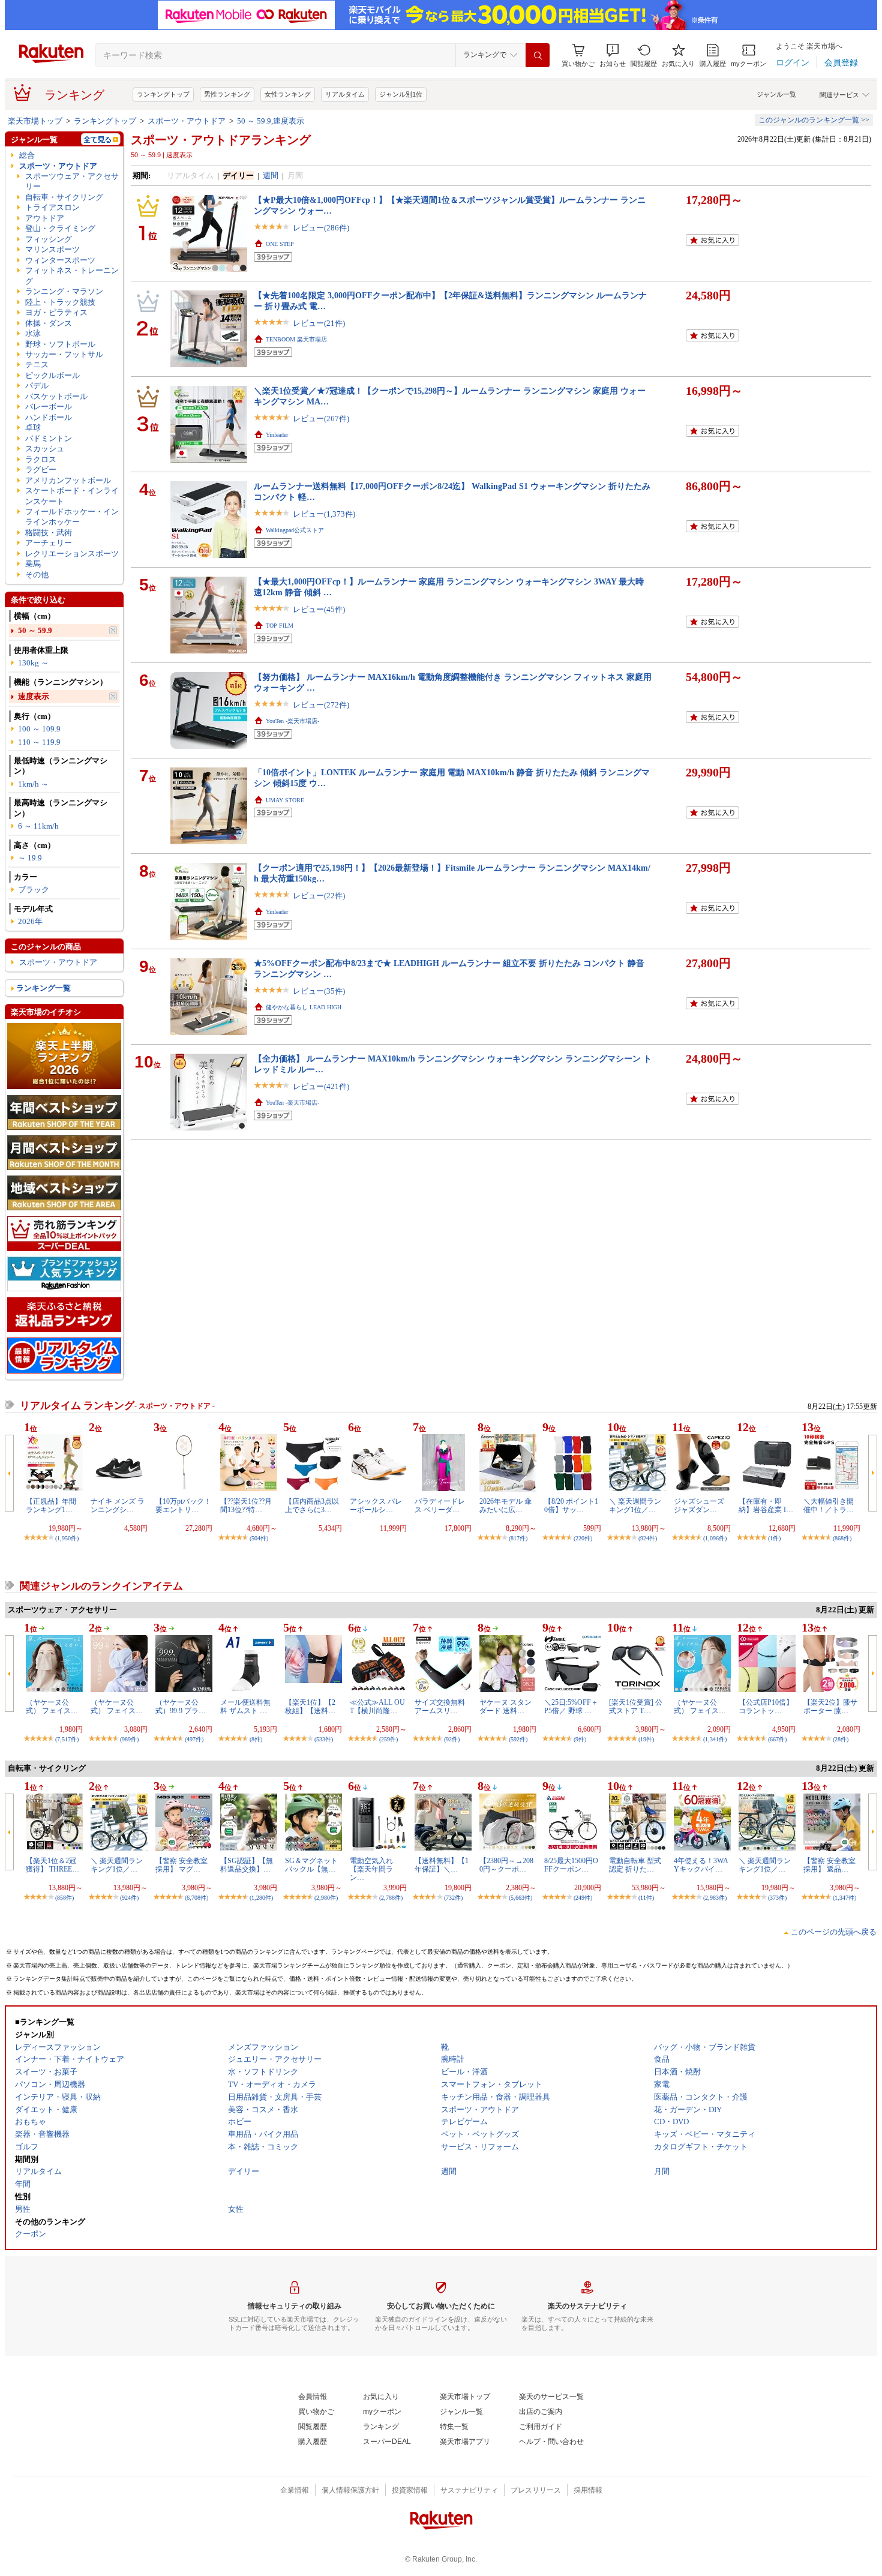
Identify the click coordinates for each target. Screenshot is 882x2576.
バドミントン (49, 438)
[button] (613, 56)
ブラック (34, 890)
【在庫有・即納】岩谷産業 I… (766, 1506)
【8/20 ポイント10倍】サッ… (571, 1506)
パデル (37, 386)
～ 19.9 (30, 858)
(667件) (777, 1739)
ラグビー (41, 470)
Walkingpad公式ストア (295, 530)
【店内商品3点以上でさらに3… (312, 1506)
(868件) (842, 1538)
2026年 (30, 921)
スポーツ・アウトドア (187, 121)
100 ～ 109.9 (39, 729)
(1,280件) (261, 1898)
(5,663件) (520, 1898)
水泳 (33, 333)
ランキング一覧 (43, 988)
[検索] (538, 55)
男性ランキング (227, 94)
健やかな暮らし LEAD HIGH (304, 1007)
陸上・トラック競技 (60, 302)
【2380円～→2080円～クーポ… (506, 1865)
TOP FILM (280, 626)
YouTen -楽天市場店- (292, 721)
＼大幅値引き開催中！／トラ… (829, 1506)
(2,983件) (715, 1898)
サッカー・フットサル (64, 354)
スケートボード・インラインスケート (72, 496)
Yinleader (277, 435)
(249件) (583, 1898)
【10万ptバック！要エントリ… (183, 1506)
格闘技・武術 (49, 533)
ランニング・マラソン (64, 291)
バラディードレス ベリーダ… (440, 1506)
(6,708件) (196, 1898)
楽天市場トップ (35, 121)
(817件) (518, 1538)
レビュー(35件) (319, 991)
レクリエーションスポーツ (72, 554)
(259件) (388, 1739)
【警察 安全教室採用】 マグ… (181, 1865)
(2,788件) (391, 1898)
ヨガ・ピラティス (56, 312)
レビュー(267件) (321, 419)
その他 (37, 575)
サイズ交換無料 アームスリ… (440, 1707)
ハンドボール (49, 417)
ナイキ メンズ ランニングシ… (118, 1506)
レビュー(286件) (321, 228)
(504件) (259, 1538)
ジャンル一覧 (776, 94)
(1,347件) (844, 1898)
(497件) (194, 1739)
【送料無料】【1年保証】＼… (442, 1865)
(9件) (580, 1739)
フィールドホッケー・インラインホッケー (72, 517)
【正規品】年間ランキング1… (51, 1506)
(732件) (453, 1898)
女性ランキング (288, 94)
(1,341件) (715, 1739)
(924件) (648, 1538)
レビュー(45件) (319, 609)
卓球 (33, 428)
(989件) (129, 1739)
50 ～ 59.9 (35, 630)
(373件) (777, 1898)
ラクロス (41, 459)
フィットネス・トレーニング (72, 275)
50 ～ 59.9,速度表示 (271, 121)
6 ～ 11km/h (38, 826)
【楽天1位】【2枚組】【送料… (310, 1707)
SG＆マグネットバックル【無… (311, 1865)
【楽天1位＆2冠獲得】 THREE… (52, 1865)
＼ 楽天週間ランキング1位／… (635, 1506)
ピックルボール (52, 375)
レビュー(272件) (321, 705)
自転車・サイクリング (64, 197)
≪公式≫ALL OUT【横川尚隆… (377, 1707)
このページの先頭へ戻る (834, 1932)
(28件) (841, 1739)
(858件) (64, 1898)
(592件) (518, 1739)
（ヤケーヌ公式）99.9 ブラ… (181, 1707)
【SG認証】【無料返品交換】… (247, 1865)
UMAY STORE (285, 800)
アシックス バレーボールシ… (376, 1506)
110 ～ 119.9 (39, 742)
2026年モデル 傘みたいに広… (505, 1506)
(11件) (646, 1898)
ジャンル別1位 (401, 94)
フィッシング (49, 239)
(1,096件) (715, 1538)
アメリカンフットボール (68, 480)
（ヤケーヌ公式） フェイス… (52, 1707)
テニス (37, 365)
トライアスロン (52, 207)
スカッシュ (45, 449)
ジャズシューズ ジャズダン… (699, 1506)
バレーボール (49, 407)
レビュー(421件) (321, 1086)
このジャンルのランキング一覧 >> (814, 120)
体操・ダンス (49, 323)
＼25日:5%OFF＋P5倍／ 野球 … (571, 1707)
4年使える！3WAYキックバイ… (701, 1865)
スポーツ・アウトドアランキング (221, 140)
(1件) (774, 1538)
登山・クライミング (60, 228)
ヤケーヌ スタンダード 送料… (505, 1707)
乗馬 (33, 564)
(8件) (256, 1739)
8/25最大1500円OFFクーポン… (571, 1865)
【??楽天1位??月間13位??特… (246, 1506)
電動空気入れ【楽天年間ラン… (371, 1869)
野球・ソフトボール (60, 344)
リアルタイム (345, 94)
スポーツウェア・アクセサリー (72, 181)
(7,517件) (67, 1739)
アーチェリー (49, 543)
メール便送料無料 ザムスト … (245, 1707)
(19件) (646, 1739)
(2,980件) (326, 1898)
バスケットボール (56, 396)
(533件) (324, 1739)
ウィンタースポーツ (60, 260)
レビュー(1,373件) (324, 514)
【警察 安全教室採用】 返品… (829, 1865)
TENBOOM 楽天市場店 (296, 339)
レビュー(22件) (319, 896)
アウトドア (45, 218)
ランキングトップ (163, 94)
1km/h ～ (33, 784)
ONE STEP (280, 244)
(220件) (583, 1538)
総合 (27, 155)
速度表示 (34, 696)
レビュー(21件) (319, 323)
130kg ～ (33, 663)
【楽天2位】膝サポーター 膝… (830, 1707)
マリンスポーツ (52, 249)
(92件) (452, 1739)
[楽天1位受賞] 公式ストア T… (636, 1707)
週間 (271, 176)
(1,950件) (67, 1538)
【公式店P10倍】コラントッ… (766, 1707)
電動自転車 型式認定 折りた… (635, 1865)
